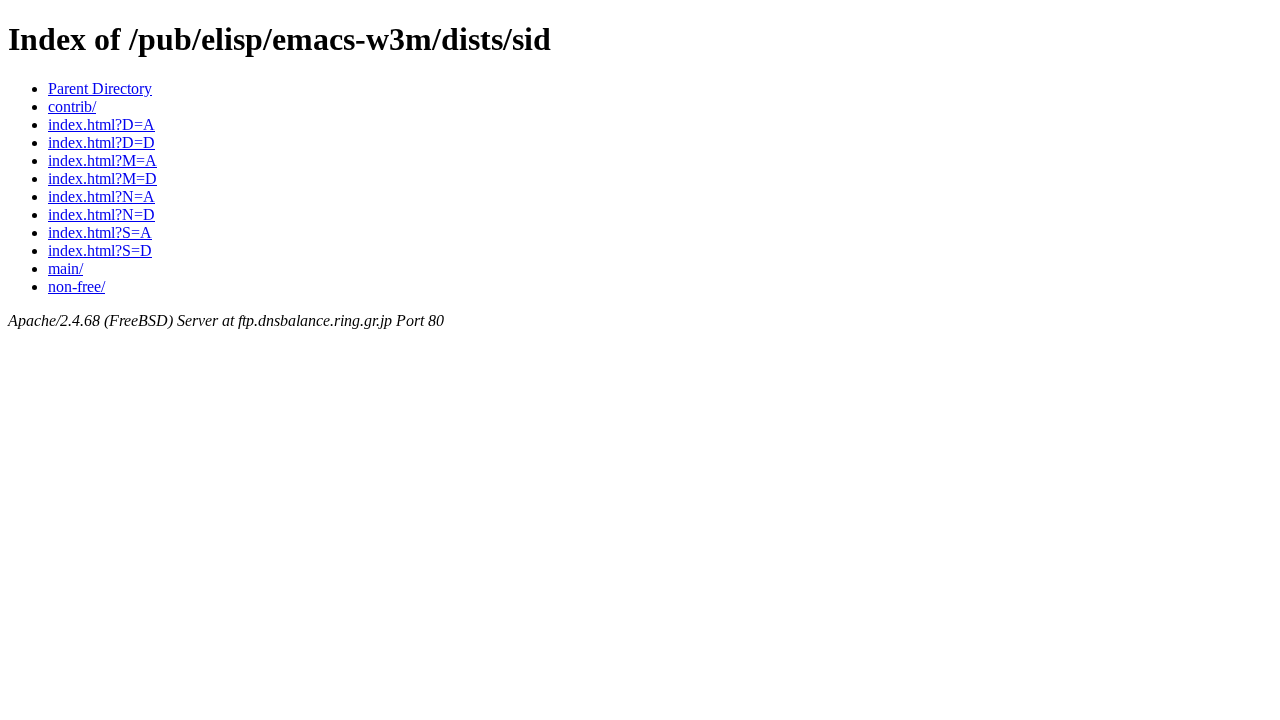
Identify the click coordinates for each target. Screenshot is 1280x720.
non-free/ (76, 286)
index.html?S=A (100, 232)
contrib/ (72, 106)
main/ (65, 268)
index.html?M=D (102, 178)
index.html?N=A (101, 196)
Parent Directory (100, 88)
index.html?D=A (101, 124)
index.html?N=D (101, 214)
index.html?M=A (102, 160)
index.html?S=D (100, 250)
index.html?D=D (101, 142)
